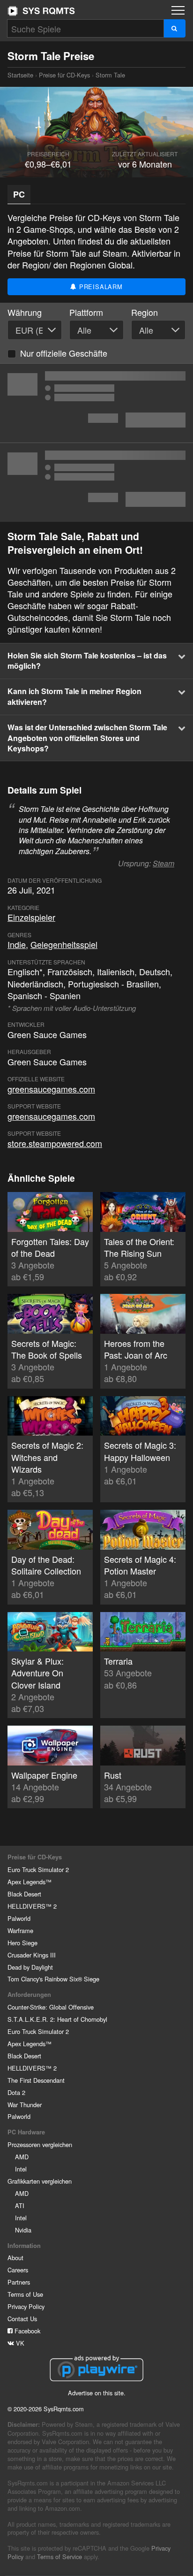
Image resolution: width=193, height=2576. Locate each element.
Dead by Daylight (30, 1967)
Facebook (26, 2331)
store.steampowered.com (55, 1143)
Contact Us (22, 2319)
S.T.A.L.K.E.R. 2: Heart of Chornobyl (57, 2019)
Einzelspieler (31, 917)
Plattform (86, 312)
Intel (21, 2169)
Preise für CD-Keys (64, 75)
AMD (22, 2157)
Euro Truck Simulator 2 (38, 1869)
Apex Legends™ (30, 1882)
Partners (19, 2282)
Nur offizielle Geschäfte (64, 353)
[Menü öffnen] (178, 10)
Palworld (19, 1918)
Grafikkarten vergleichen (40, 2181)
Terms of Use (25, 2294)
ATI (20, 2205)
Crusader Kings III (32, 1955)
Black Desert (24, 1894)
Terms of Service (59, 2557)
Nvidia (23, 2230)
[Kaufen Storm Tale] (96, 482)
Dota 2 (16, 2092)
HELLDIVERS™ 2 (32, 1906)
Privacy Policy (26, 2306)
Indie (17, 944)
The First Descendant (36, 2080)
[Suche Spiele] (174, 28)
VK (19, 2343)
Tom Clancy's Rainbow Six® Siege (53, 1979)
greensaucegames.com (51, 1089)
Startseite (41, 11)
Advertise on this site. (97, 2393)
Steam (163, 863)
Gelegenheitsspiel (64, 944)
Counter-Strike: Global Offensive (51, 2007)
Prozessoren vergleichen (40, 2144)
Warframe (20, 1930)
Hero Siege (22, 1943)
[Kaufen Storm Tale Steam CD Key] (96, 403)
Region (145, 312)
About (15, 2258)
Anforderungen (29, 1995)
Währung (25, 312)
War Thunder (25, 2105)
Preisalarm (100, 287)
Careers (18, 2270)
